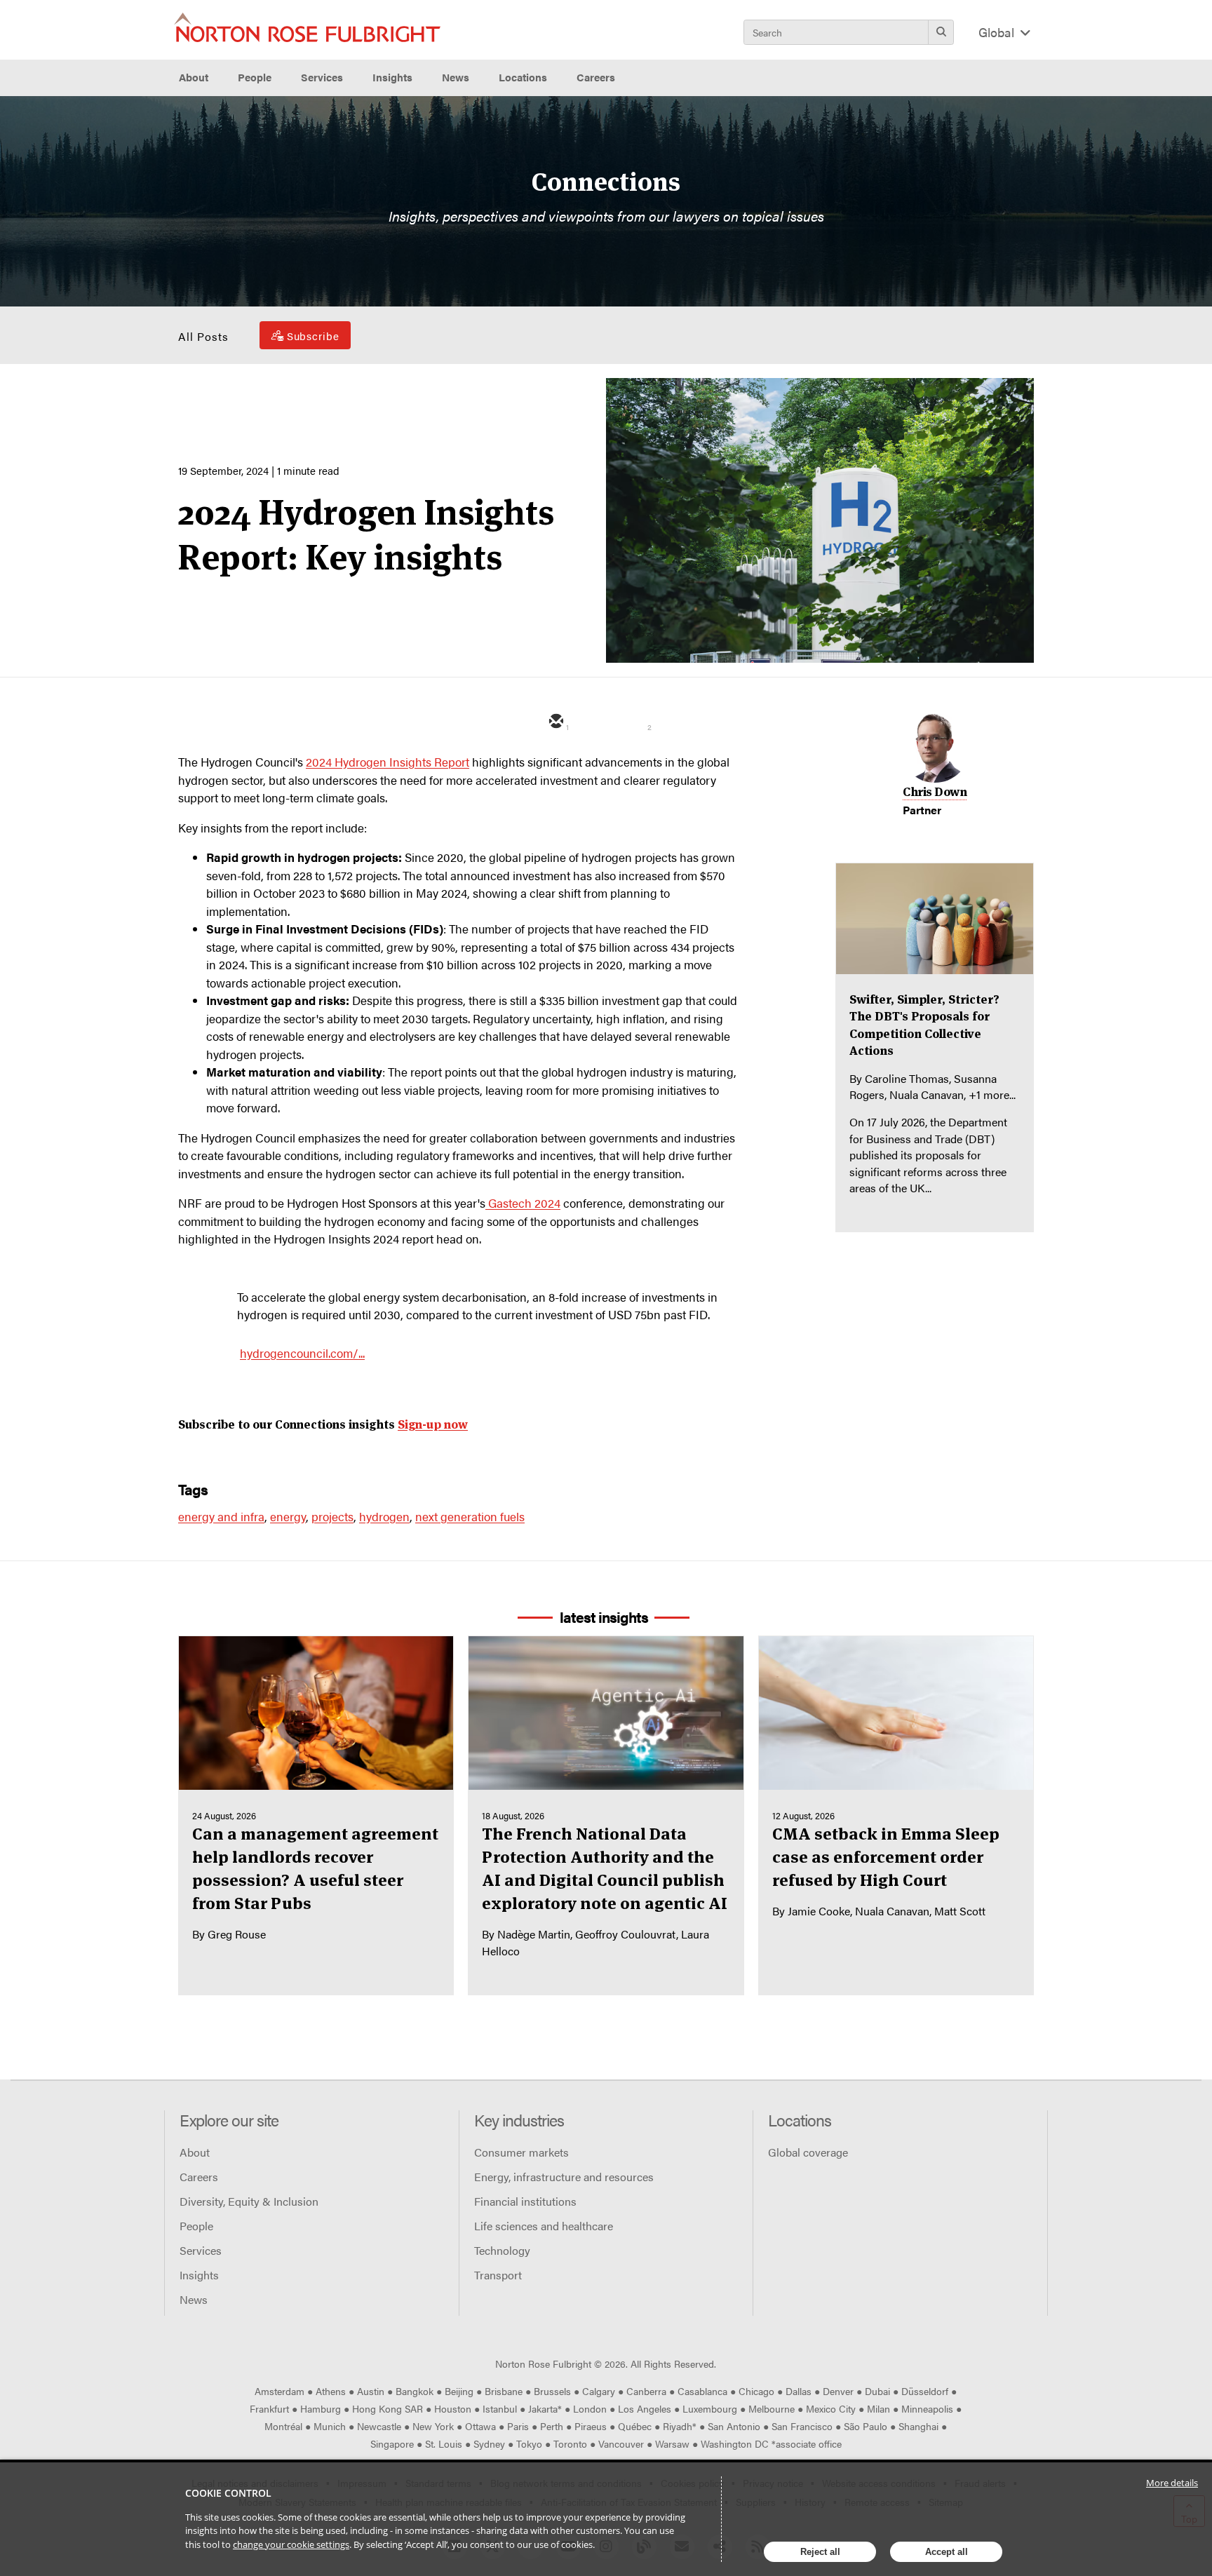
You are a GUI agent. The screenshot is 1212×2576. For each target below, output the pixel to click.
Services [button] (322, 77)
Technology (502, 2250)
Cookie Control (228, 2493)
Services (201, 2250)
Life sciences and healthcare (544, 2226)
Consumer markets (521, 2152)
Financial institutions (525, 2201)
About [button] (194, 77)
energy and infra (221, 1516)
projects (332, 1516)
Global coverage (808, 2152)
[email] (555, 722)
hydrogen (384, 1516)
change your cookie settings (291, 2544)
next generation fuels (470, 1516)
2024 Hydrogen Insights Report (388, 762)
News (194, 2299)
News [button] (456, 77)
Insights (199, 2275)
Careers (199, 2177)
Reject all (820, 2552)
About (195, 2152)
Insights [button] (392, 77)
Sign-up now (433, 1424)
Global (998, 32)
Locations (523, 77)
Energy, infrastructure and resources (564, 2177)
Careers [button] (596, 77)
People (255, 77)
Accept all (947, 2552)
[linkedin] (633, 722)
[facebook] (673, 722)
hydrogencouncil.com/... (302, 1353)
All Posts (203, 336)
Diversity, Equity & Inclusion (249, 2201)
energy (288, 1516)
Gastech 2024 (523, 1203)
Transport (498, 2275)
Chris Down (935, 792)
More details (1172, 2483)
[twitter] (594, 722)
